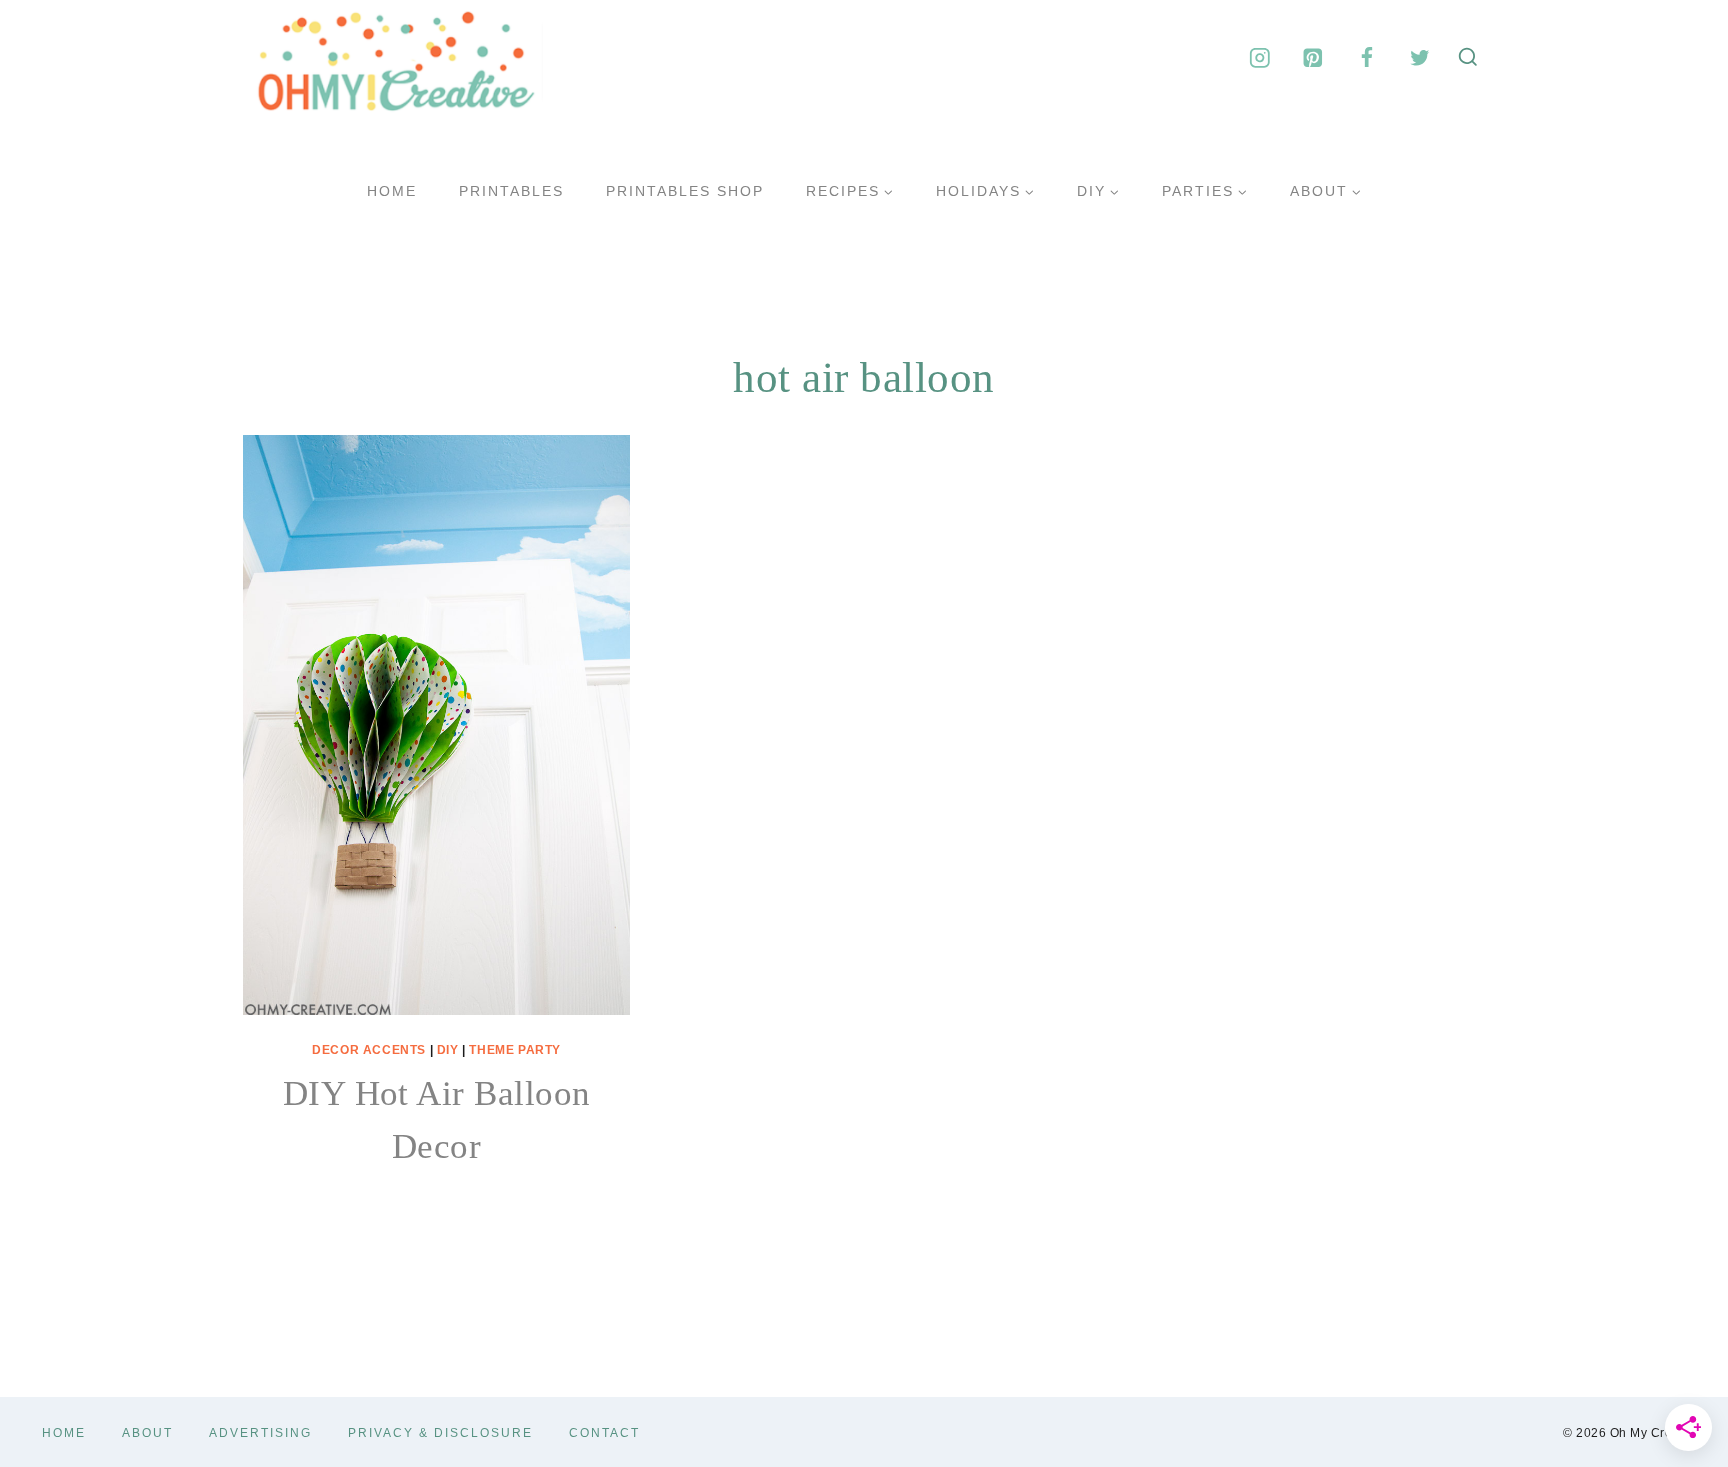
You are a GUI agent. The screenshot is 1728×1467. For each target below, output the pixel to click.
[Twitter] (1419, 57)
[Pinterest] (1313, 57)
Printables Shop (685, 191)
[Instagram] (1259, 57)
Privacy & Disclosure (440, 1433)
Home (392, 191)
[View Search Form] (1468, 58)
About (147, 1433)
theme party (515, 1050)
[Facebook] (1366, 57)
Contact (604, 1433)
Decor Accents (369, 1050)
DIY (448, 1050)
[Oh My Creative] (393, 58)
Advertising (260, 1433)
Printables (511, 191)
